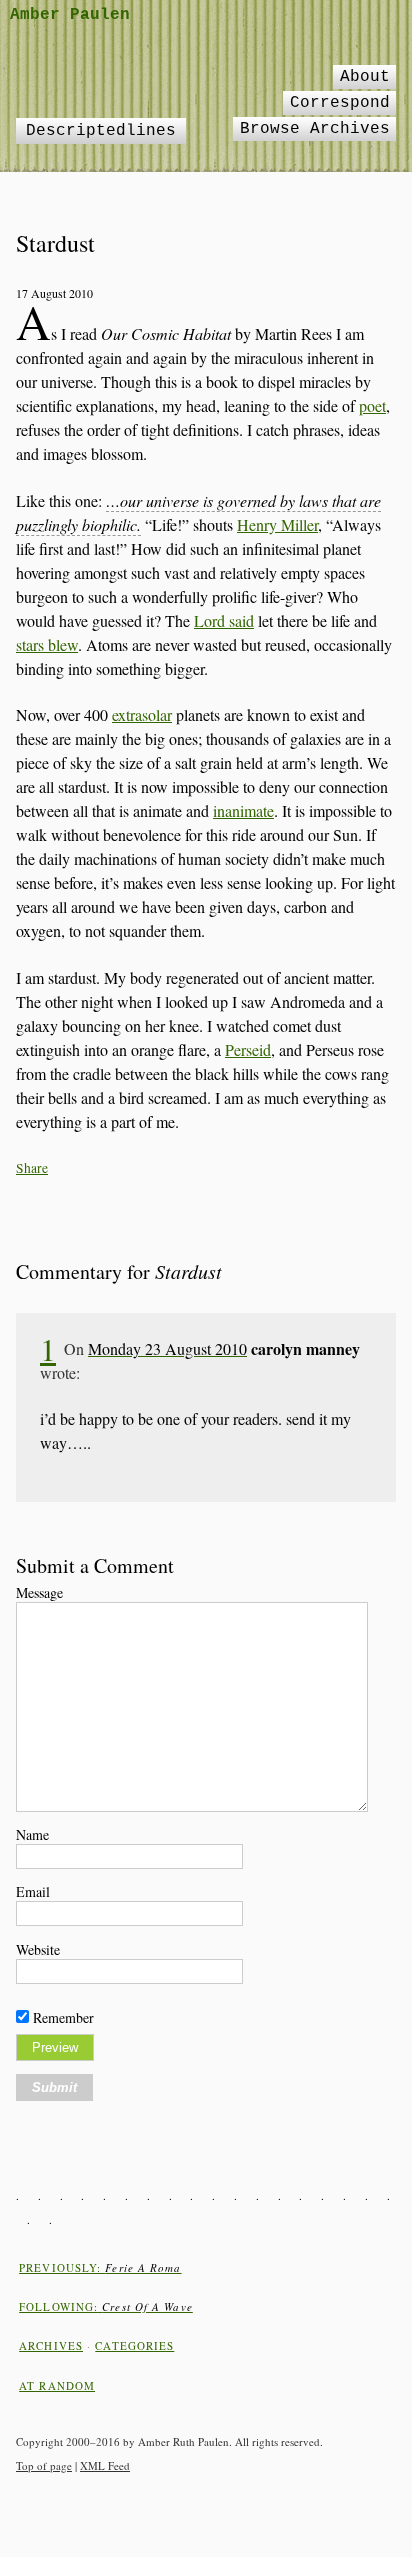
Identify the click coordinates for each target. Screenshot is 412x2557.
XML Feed (105, 2465)
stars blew (47, 644)
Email (33, 1891)
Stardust (55, 243)
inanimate (243, 810)
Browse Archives (315, 129)
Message (39, 1592)
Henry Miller (277, 524)
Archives (51, 2345)
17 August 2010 (54, 293)
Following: (106, 2306)
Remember (63, 2017)
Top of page (44, 2465)
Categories (134, 2345)
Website (38, 1949)
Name (32, 1834)
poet (372, 405)
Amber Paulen (70, 15)
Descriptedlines (101, 131)
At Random (57, 2385)
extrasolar (142, 714)
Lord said (224, 620)
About (365, 77)
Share (32, 1168)
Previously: (100, 2267)
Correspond (340, 103)
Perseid (248, 1049)
